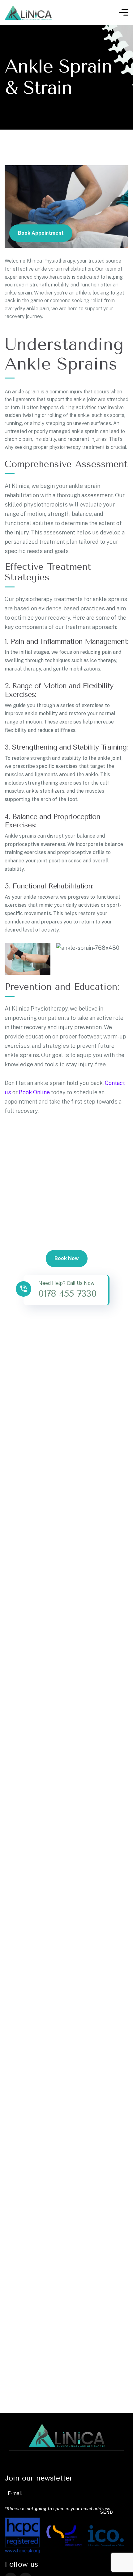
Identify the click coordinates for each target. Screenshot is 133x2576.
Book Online (34, 1092)
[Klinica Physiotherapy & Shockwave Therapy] (28, 13)
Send (107, 2512)
